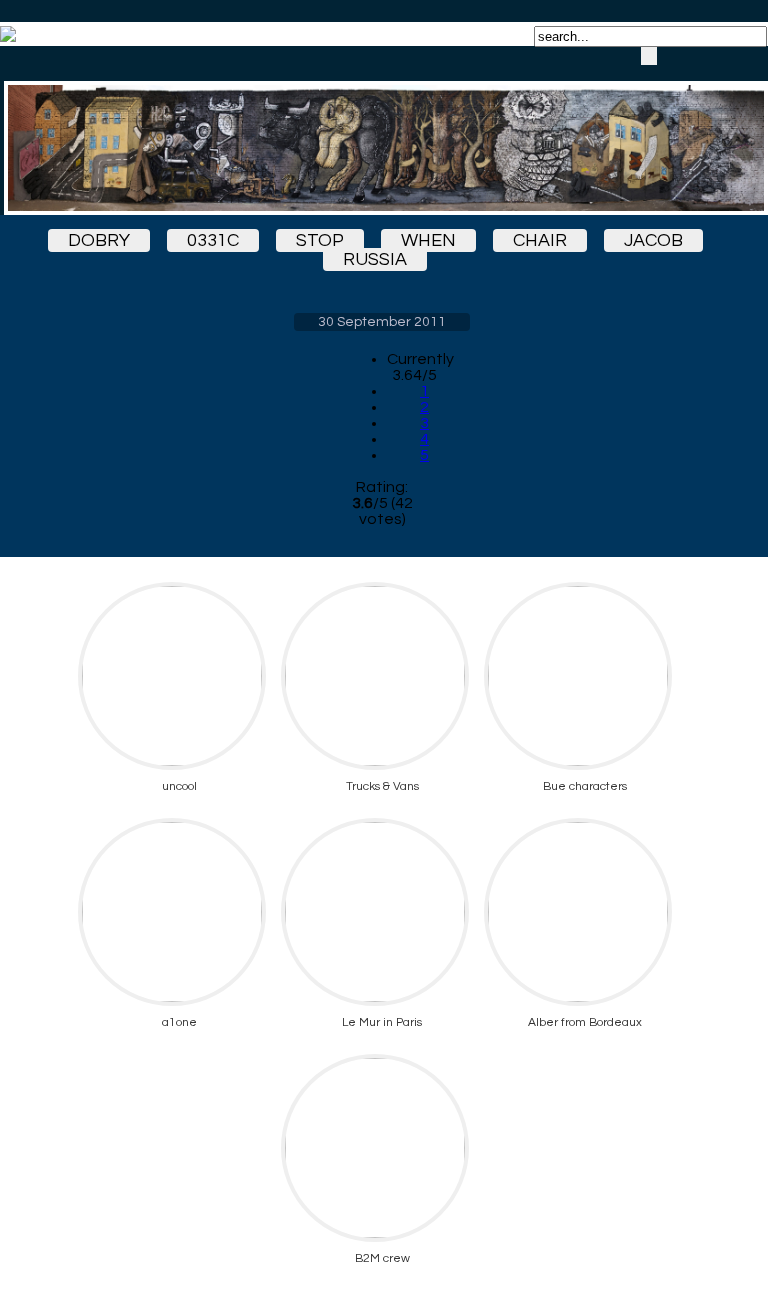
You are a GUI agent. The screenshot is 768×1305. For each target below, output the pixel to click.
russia (375, 259)
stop (320, 240)
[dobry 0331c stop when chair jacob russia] (382, 130)
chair (540, 240)
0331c (213, 240)
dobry (99, 240)
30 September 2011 (382, 322)
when (428, 240)
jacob (653, 240)
